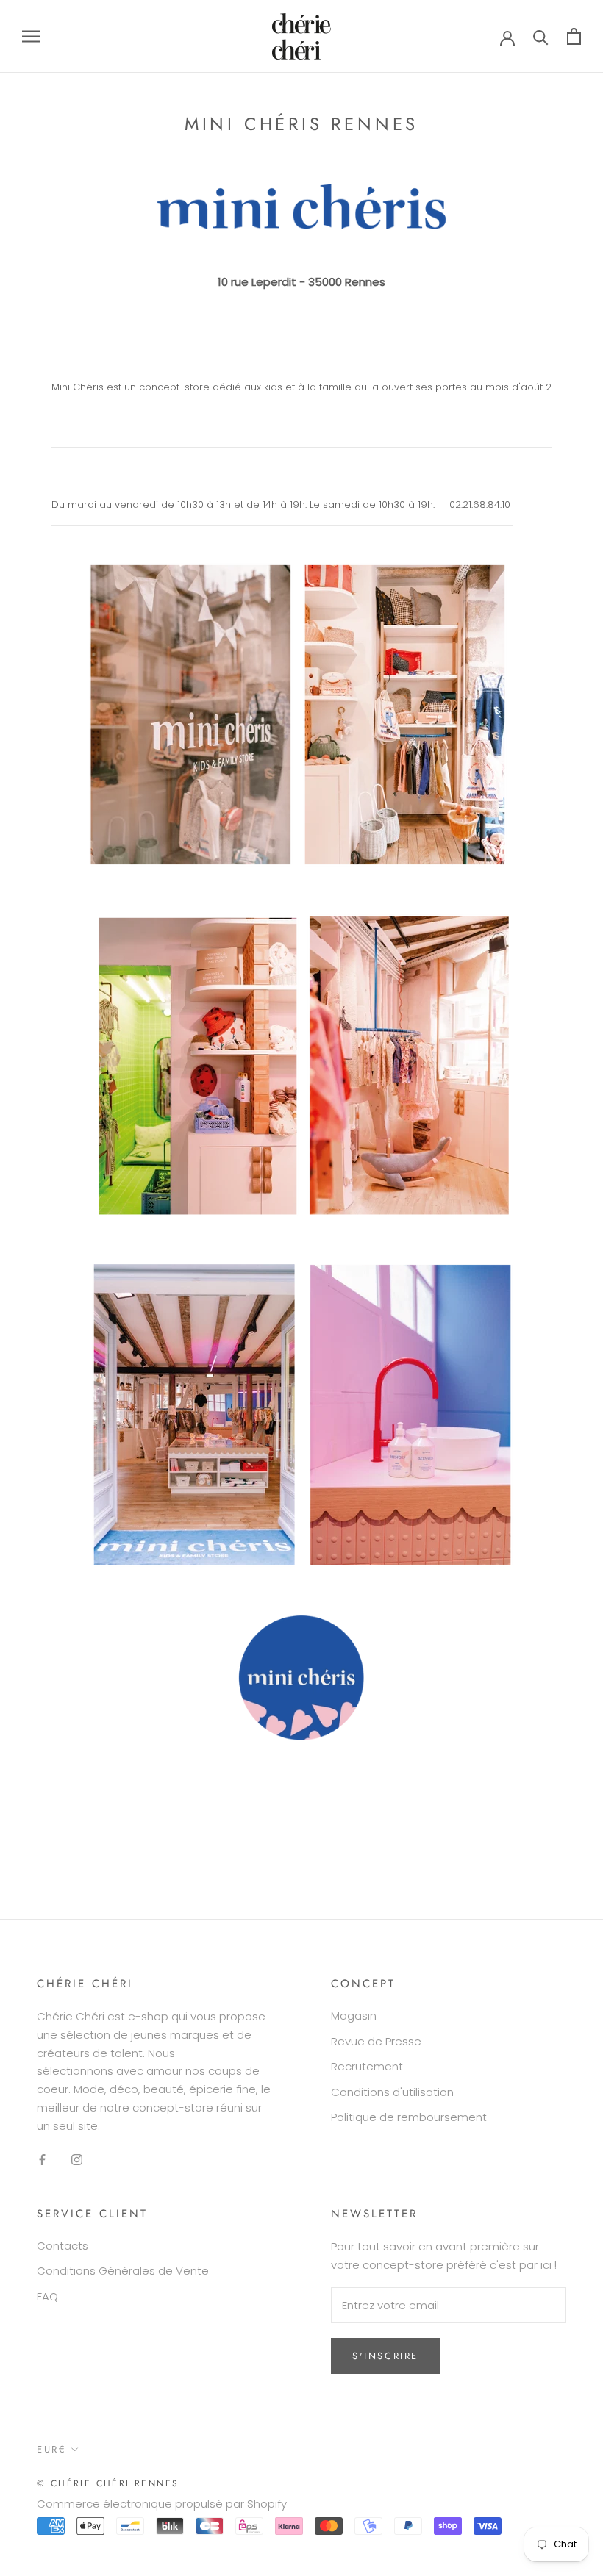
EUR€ (51, 2449)
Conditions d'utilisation (392, 2092)
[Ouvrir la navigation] (31, 36)
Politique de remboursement (409, 2117)
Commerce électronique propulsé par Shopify (162, 2504)
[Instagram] (77, 2159)
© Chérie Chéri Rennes (108, 2483)
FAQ (47, 2296)
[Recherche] (541, 36)
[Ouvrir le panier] (574, 36)
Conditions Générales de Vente (123, 2271)
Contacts (63, 2246)
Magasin (354, 2016)
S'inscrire (385, 2356)
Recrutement (367, 2066)
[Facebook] (42, 2159)
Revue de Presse (376, 2041)
